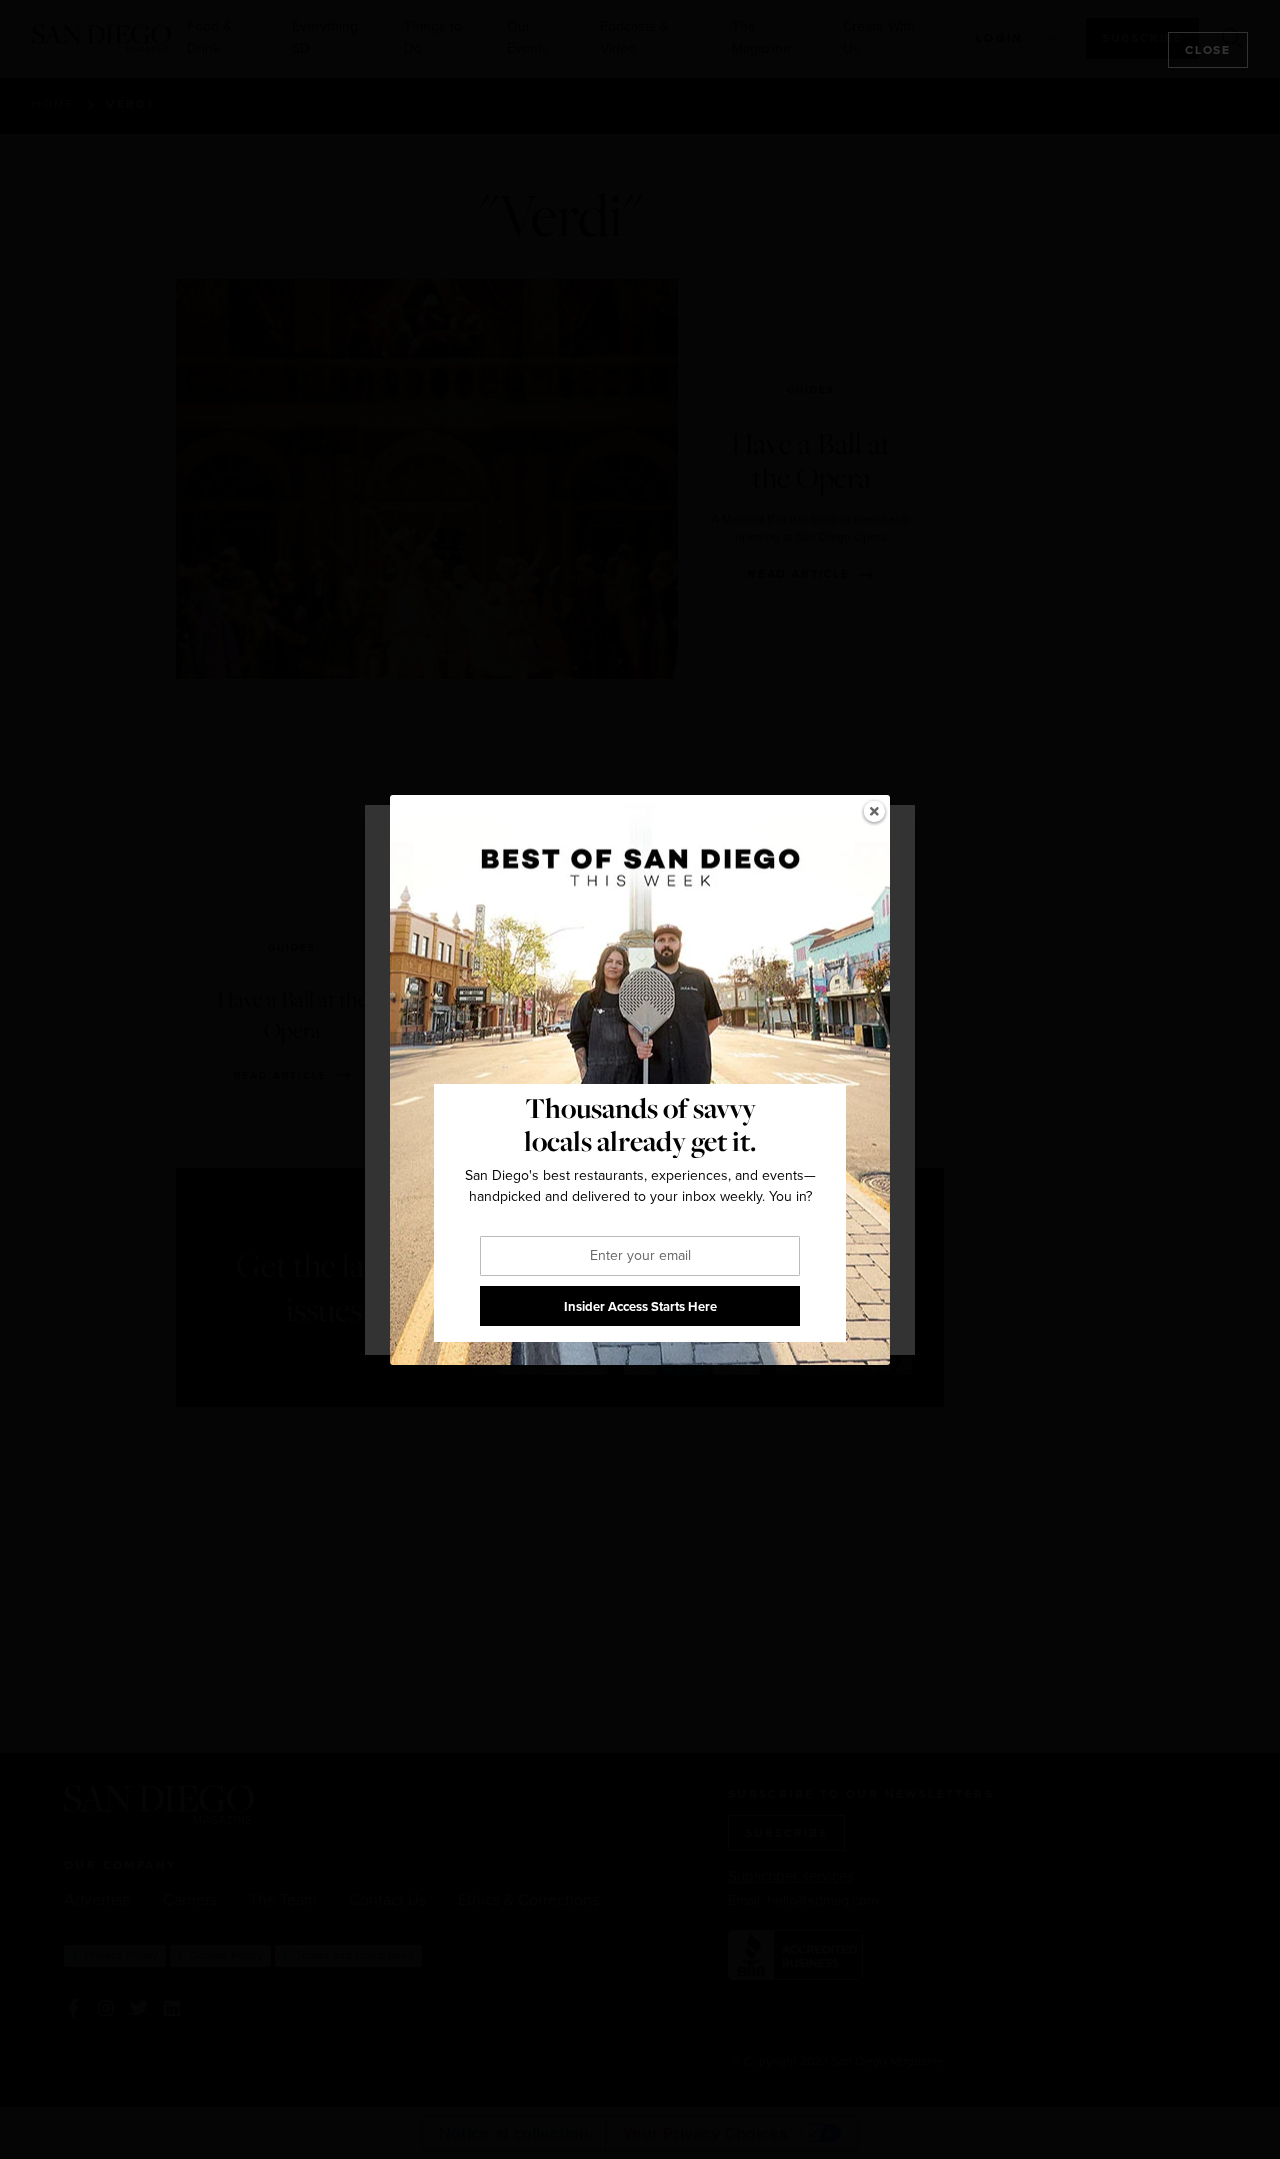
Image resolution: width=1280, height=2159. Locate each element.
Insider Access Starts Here (640, 1305)
